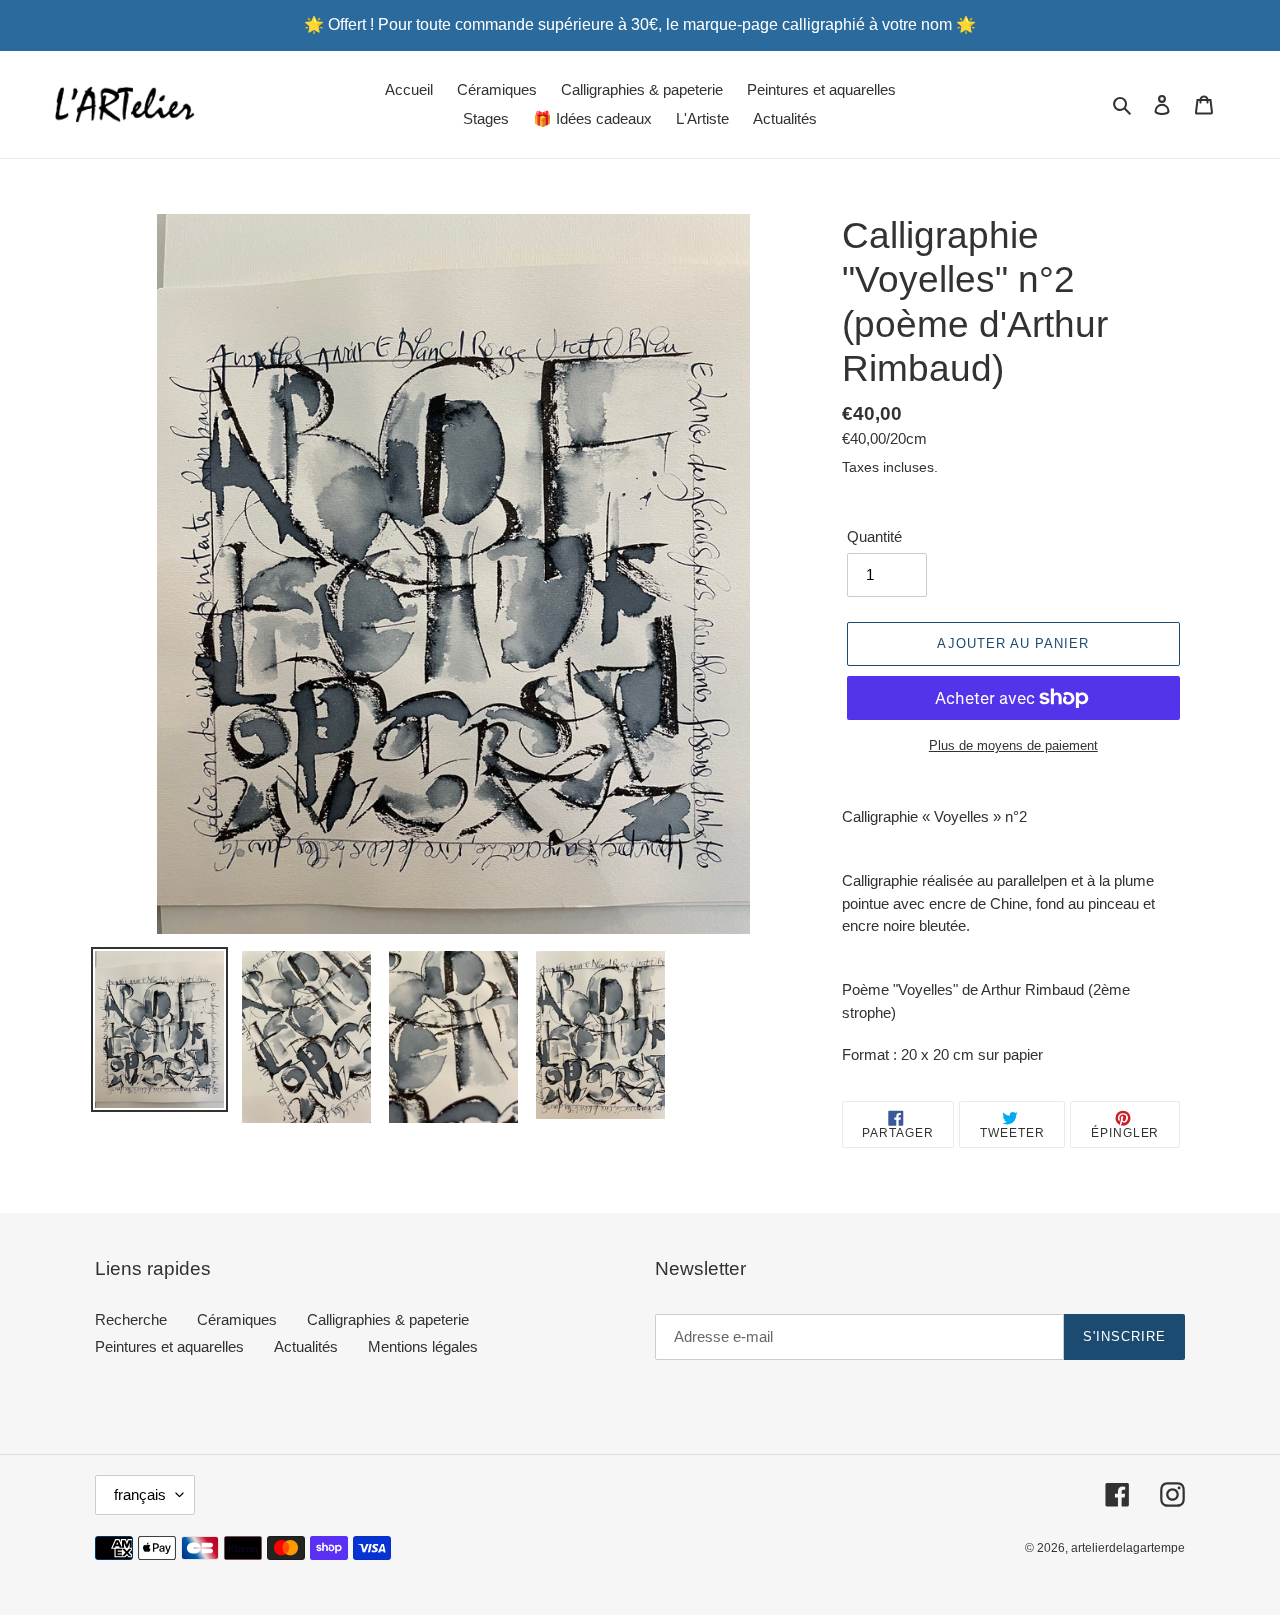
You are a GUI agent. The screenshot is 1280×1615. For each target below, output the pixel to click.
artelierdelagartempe (1128, 1548)
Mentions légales (423, 1346)
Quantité (874, 536)
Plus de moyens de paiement (1013, 745)
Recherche (131, 1319)
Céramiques (237, 1319)
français (140, 1494)
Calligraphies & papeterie (388, 1319)
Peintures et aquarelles (169, 1346)
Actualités (306, 1346)
